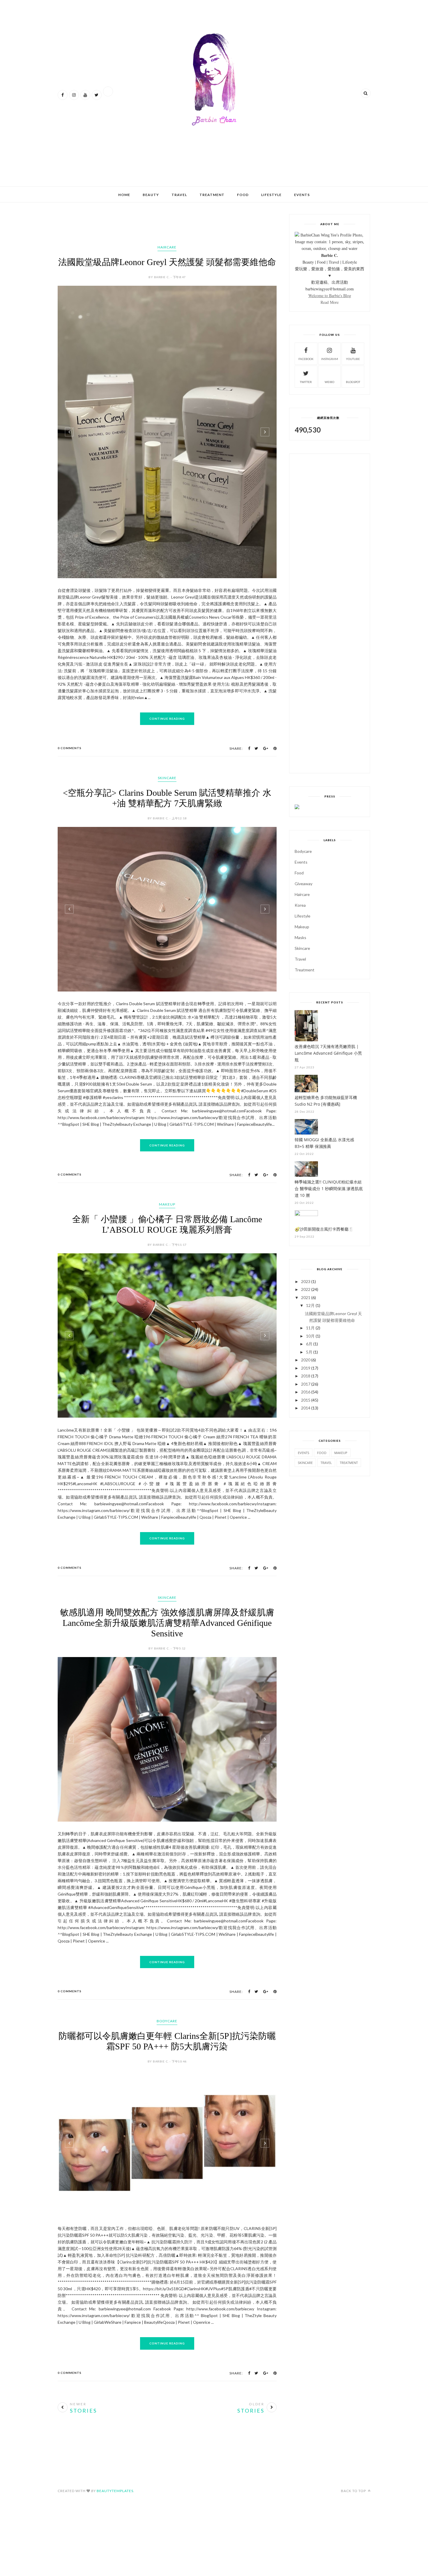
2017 (306, 1384)
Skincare (167, 778)
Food (243, 195)
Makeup (167, 1204)
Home (124, 195)
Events (302, 195)
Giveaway (304, 884)
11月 (310, 1328)
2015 (306, 1400)
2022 (306, 1289)
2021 (306, 1297)
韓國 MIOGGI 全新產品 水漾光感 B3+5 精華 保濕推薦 (324, 1143)
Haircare (167, 247)
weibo (329, 382)
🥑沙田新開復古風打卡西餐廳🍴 (324, 1229)
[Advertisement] (164, 163)
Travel (179, 195)
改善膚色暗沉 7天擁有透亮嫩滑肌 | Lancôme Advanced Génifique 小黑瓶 (328, 1053)
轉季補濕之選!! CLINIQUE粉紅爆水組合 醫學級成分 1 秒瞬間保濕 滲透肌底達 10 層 (329, 1189)
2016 (306, 1392)
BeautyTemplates (115, 2491)
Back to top (354, 2491)
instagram (330, 359)
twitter (306, 382)
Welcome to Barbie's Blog (330, 295)
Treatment (212, 195)
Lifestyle (271, 195)
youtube (353, 359)
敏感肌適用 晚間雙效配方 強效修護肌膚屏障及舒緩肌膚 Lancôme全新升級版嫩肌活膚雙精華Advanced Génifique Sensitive (167, 1623)
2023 (306, 1281)
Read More (330, 302)
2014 (306, 1408)
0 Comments (70, 748)
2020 (306, 1360)
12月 (310, 1305)
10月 (310, 1336)
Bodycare (167, 2021)
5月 (309, 1352)
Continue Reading (167, 719)
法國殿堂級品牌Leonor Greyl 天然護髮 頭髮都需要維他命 (167, 262)
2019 (306, 1368)
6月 (309, 1344)
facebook (306, 359)
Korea (300, 905)
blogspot (353, 382)
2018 (306, 1376)
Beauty (151, 195)
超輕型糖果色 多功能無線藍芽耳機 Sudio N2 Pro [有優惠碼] (326, 1101)
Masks (300, 937)
